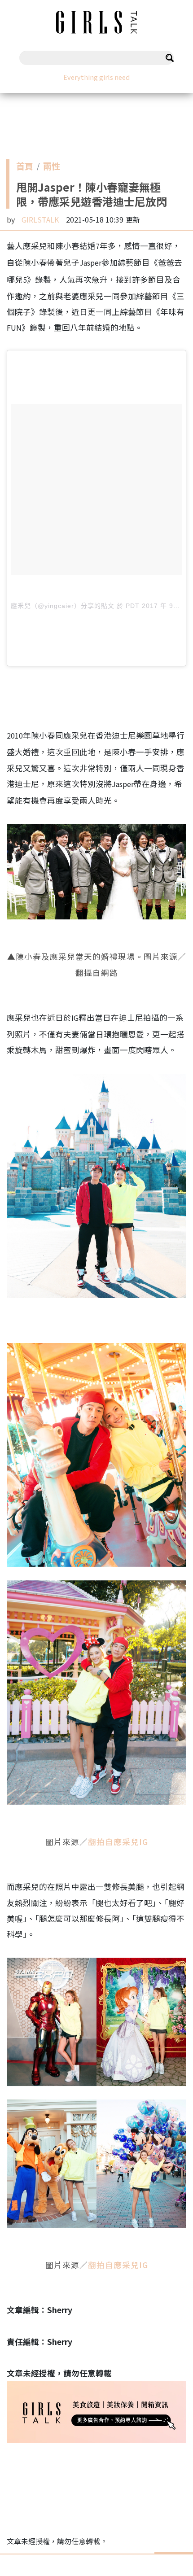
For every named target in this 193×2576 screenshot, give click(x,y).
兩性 (52, 168)
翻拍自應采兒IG (118, 1842)
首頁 (25, 168)
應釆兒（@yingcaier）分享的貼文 (63, 606)
